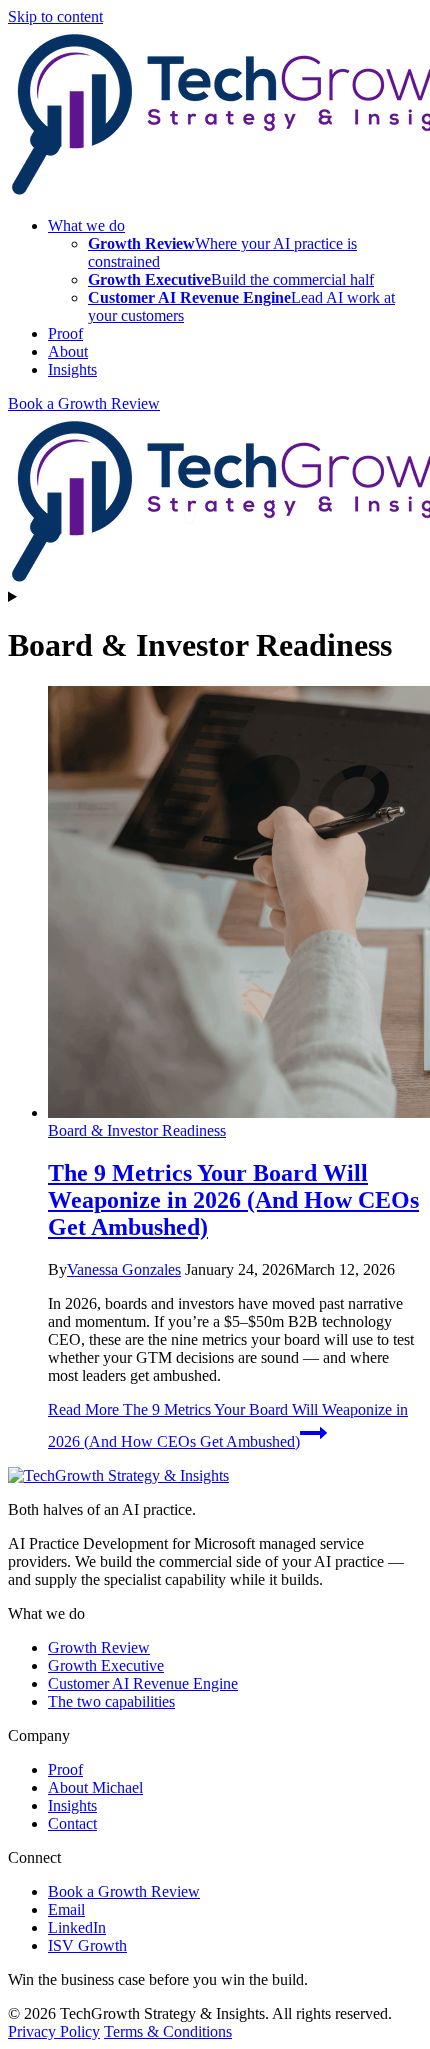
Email (66, 1909)
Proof (65, 333)
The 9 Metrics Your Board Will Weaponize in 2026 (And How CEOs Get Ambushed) (233, 1200)
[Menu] (215, 597)
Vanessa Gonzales (124, 1269)
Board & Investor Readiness (137, 1130)
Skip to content (55, 16)
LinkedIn (77, 1927)
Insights (72, 369)
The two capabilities (111, 1701)
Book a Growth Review (84, 403)
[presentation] (235, 904)
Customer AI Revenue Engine (143, 1683)
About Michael (95, 1787)
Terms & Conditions (168, 2031)
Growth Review (99, 1647)
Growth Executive (106, 1665)
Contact (72, 1823)
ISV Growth (87, 1945)
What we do (86, 225)
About (68, 351)
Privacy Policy (54, 2031)
